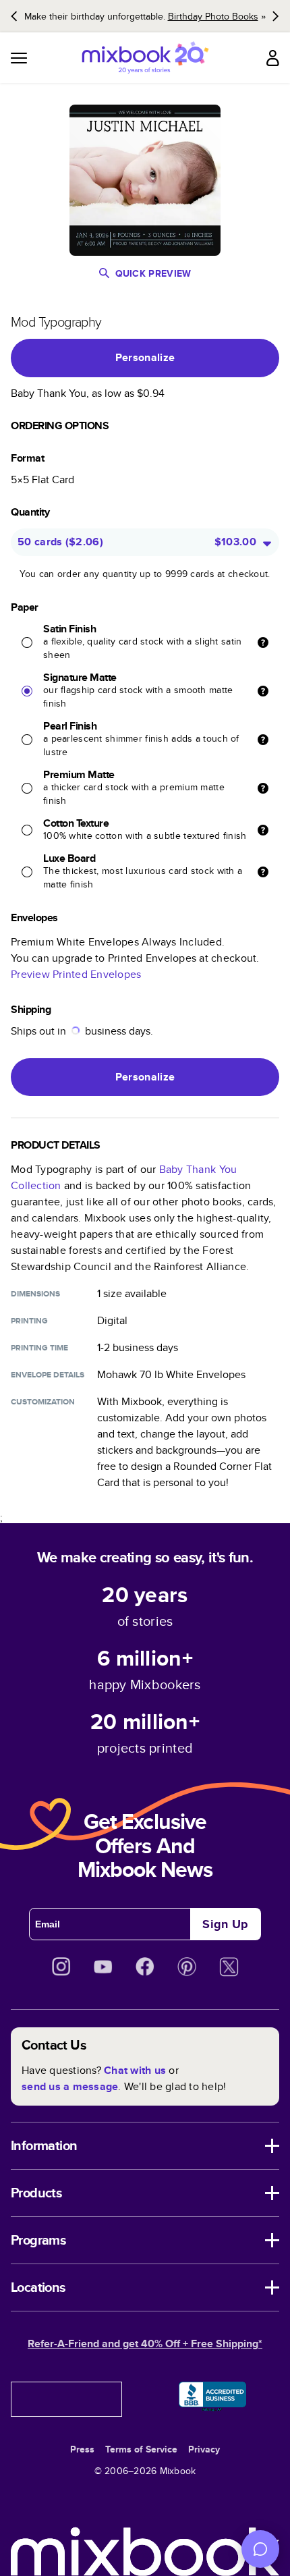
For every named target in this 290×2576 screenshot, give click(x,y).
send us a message (70, 2086)
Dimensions (35, 1294)
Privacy (204, 2449)
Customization (43, 1402)
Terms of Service (141, 2449)
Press (82, 2449)
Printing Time (39, 1348)
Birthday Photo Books (213, 16)
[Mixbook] (145, 58)
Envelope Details (48, 1375)
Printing (29, 1321)
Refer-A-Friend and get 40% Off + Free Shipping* (145, 2344)
